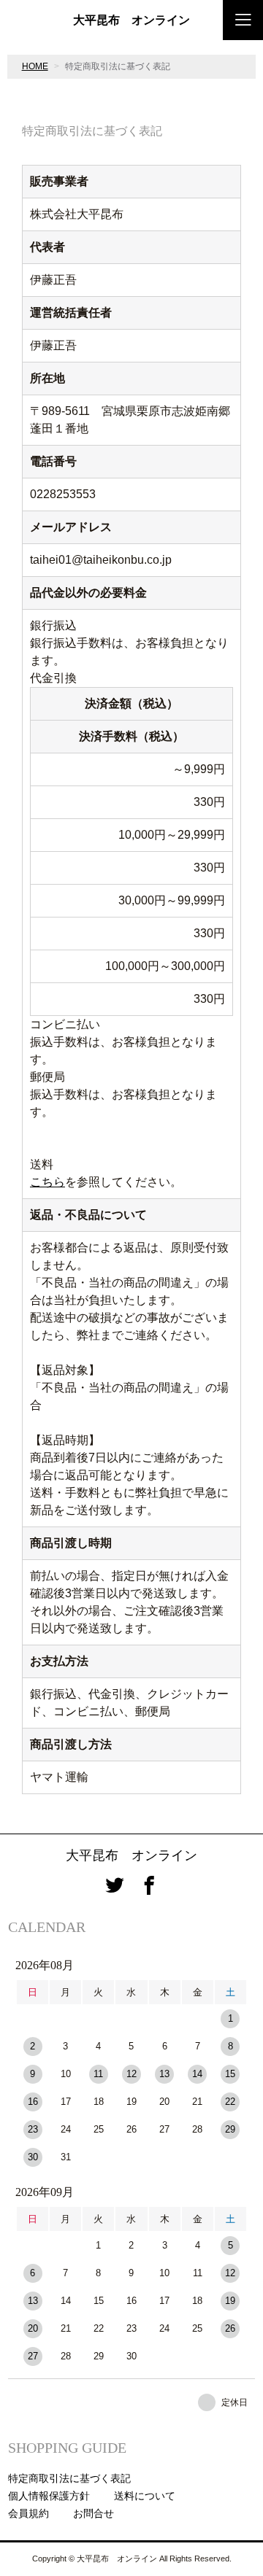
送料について (145, 2496)
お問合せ (94, 2513)
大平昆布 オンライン (131, 20)
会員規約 (28, 2513)
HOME (35, 66)
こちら (47, 1182)
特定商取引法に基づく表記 (69, 2478)
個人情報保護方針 (49, 2496)
